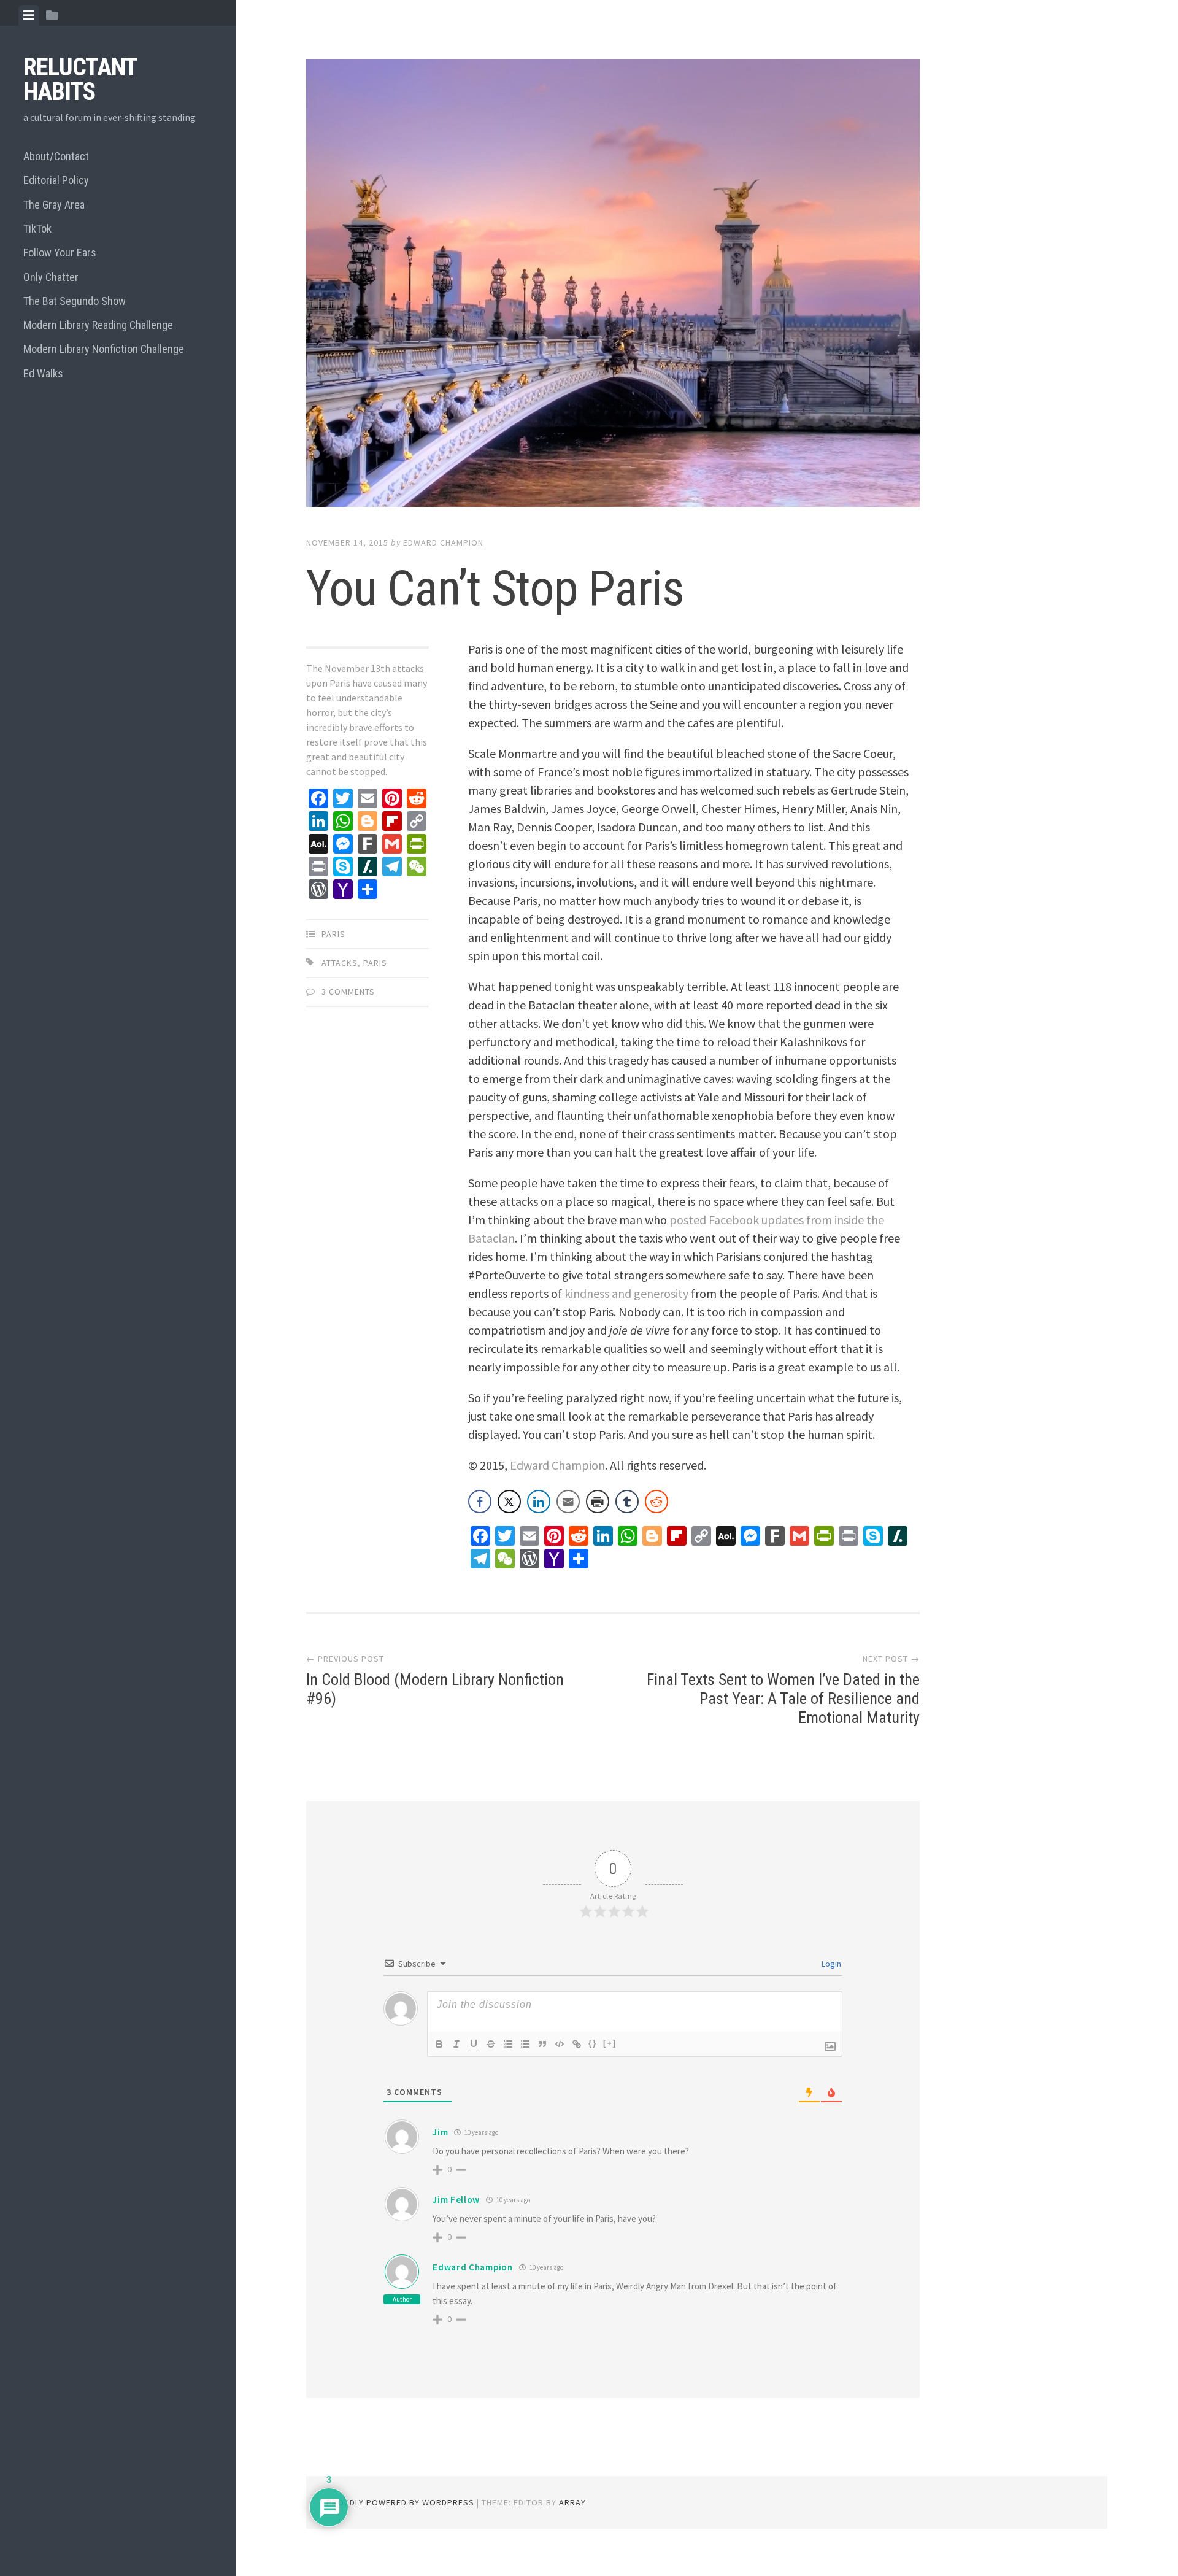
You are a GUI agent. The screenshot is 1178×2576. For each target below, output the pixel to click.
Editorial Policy (56, 180)
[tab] (29, 15)
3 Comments (348, 992)
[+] (610, 2043)
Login (830, 1964)
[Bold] (439, 2044)
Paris (333, 934)
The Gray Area (54, 205)
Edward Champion (443, 542)
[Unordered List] (525, 2044)
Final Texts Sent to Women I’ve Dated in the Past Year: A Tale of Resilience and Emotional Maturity (783, 1699)
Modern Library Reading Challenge (98, 325)
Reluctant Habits (80, 79)
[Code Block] (560, 2044)
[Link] (577, 2044)
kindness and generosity (626, 1293)
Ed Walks (43, 373)
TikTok (37, 229)
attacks (340, 963)
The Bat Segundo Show (75, 301)
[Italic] (456, 2044)
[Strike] (491, 2044)
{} (593, 2043)
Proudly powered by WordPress (400, 2502)
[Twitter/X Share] (509, 1502)
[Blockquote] (542, 2044)
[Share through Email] (568, 1502)
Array (572, 2502)
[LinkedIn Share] (539, 1502)
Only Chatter (51, 277)
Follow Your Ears (60, 253)
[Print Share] (598, 1502)
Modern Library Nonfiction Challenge (104, 349)
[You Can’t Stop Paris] (613, 285)
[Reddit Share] (656, 1502)
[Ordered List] (508, 2044)
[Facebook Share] (480, 1502)
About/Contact (56, 156)
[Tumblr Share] (627, 1502)
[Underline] (474, 2044)
